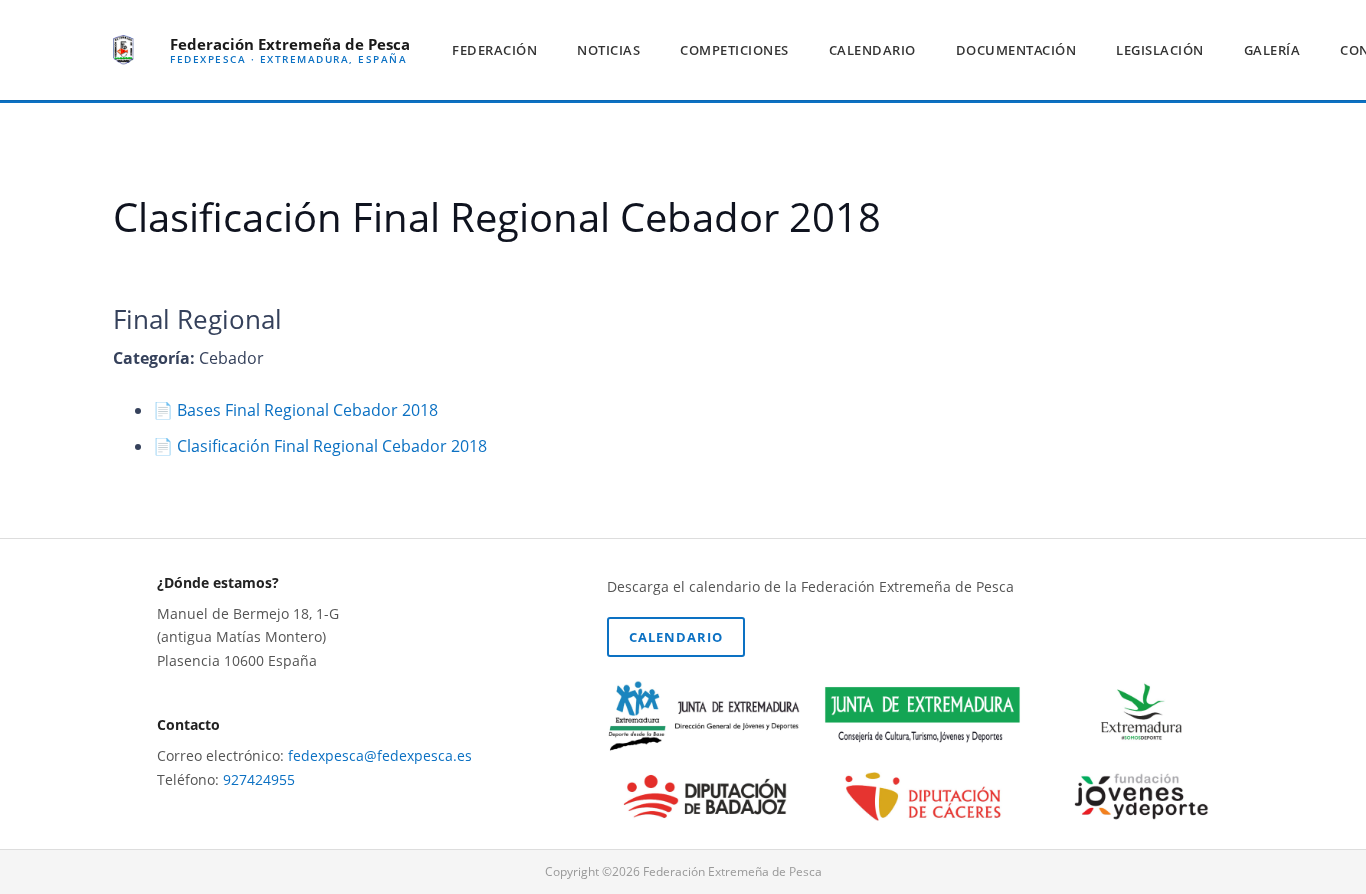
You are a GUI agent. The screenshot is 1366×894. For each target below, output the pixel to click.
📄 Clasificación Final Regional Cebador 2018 (320, 446)
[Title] (123, 50)
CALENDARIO (676, 637)
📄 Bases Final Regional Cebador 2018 (295, 410)
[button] (545, 50)
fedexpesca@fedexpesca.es (380, 755)
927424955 (259, 779)
